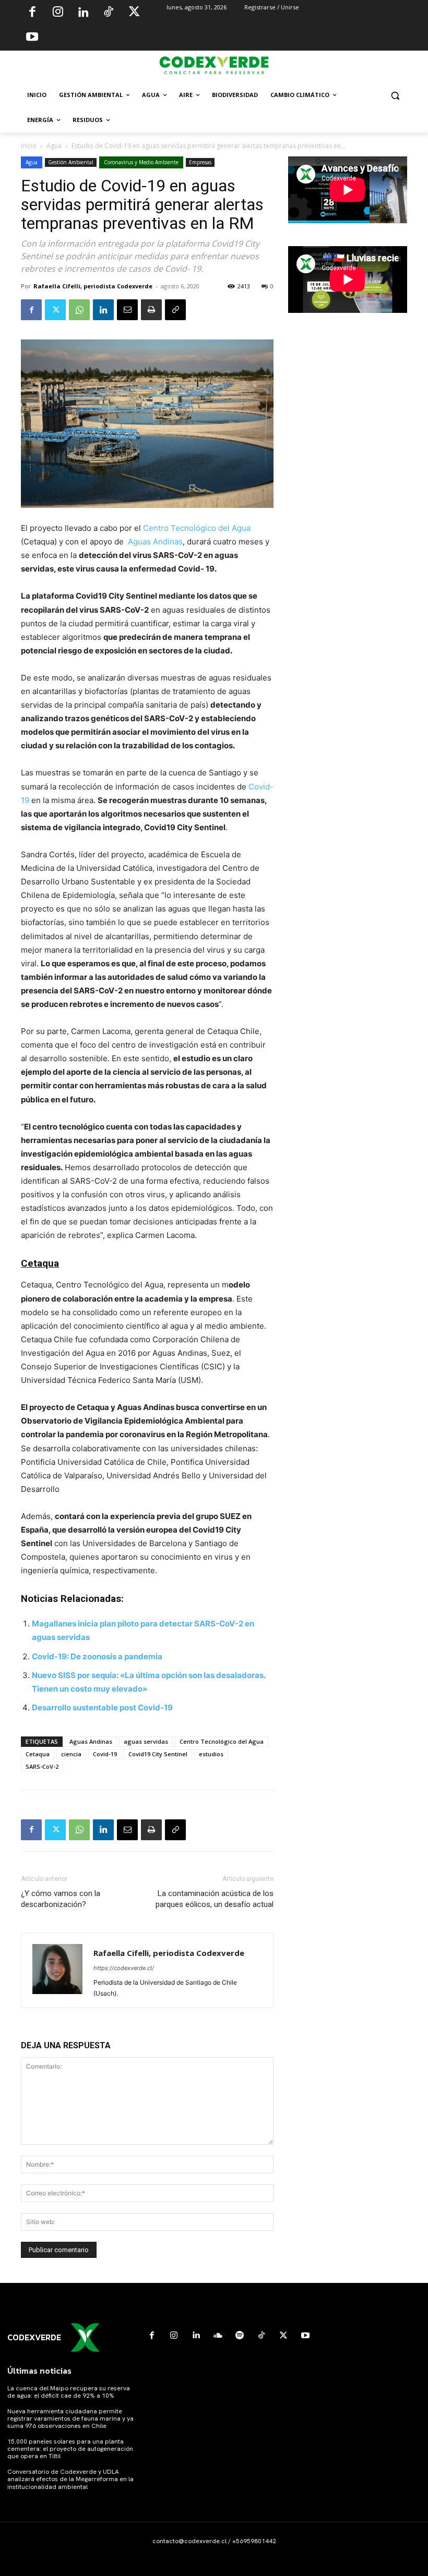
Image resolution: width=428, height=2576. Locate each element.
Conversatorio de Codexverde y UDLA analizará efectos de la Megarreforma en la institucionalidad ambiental (70, 2479)
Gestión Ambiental (71, 162)
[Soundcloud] (218, 2336)
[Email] (127, 310)
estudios (211, 1754)
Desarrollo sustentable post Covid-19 (102, 1708)
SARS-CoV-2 (42, 1766)
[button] (395, 95)
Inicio (29, 146)
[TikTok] (109, 13)
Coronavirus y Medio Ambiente (141, 162)
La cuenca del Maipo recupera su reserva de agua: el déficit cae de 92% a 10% (69, 2392)
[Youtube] (32, 38)
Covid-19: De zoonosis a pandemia (97, 1656)
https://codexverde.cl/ (124, 1968)
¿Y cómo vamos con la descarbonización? (61, 1899)
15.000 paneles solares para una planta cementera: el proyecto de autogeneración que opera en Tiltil (70, 2449)
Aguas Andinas (154, 542)
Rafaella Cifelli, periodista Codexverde (93, 286)
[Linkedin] (83, 13)
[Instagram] (58, 13)
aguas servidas (146, 1741)
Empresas (200, 162)
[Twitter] (134, 13)
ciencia (71, 1754)
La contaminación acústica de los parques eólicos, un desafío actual (215, 1899)
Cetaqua (38, 1754)
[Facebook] (32, 13)
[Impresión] (151, 310)
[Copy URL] (175, 310)
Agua (54, 146)
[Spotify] (240, 2336)
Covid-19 (105, 1754)
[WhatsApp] (79, 310)
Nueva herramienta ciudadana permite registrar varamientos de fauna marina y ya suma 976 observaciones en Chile (70, 2419)
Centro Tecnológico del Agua (197, 528)
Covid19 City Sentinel (158, 1754)
